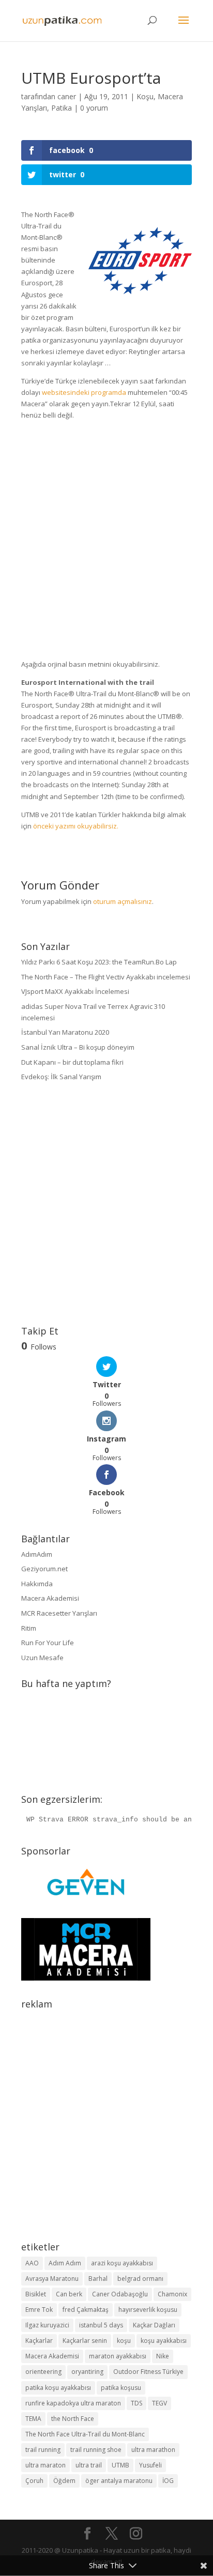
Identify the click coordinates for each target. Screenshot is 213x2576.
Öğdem (64, 2481)
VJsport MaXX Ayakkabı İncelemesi (75, 991)
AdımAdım (37, 1554)
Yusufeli (150, 2465)
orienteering (43, 2372)
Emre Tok (39, 2310)
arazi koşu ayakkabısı (122, 2263)
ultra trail (89, 2465)
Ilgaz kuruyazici (47, 2325)
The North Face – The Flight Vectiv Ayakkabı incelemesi (106, 977)
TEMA (33, 2419)
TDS (136, 2403)
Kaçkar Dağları (154, 2325)
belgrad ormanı (140, 2279)
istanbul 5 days (101, 2325)
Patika (62, 108)
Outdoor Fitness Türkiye (148, 2372)
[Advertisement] (106, 543)
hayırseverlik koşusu (148, 2310)
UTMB (120, 2465)
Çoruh (34, 2481)
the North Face (73, 2419)
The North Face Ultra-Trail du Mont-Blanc (85, 2434)
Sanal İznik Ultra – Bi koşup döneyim (78, 1047)
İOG (168, 2481)
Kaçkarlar (39, 2341)
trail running (43, 2450)
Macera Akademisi (50, 1598)
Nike (163, 2356)
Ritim (29, 1628)
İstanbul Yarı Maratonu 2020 (65, 1032)
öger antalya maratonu (119, 2481)
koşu (124, 2341)
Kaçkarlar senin (85, 2341)
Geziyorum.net (44, 1569)
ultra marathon (153, 2450)
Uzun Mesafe (42, 1658)
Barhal (98, 2279)
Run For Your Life (48, 1643)
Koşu (145, 96)
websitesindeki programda (84, 392)
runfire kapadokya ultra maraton (73, 2403)
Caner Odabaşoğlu (120, 2294)
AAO (32, 2263)
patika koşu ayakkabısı (58, 2388)
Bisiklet (36, 2294)
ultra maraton (45, 2465)
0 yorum (94, 108)
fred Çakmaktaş (86, 2310)
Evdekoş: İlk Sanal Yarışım (61, 1077)
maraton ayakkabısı (118, 2356)
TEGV (159, 2403)
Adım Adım (65, 2263)
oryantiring (87, 2372)
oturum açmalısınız (123, 901)
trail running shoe (96, 2450)
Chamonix (172, 2294)
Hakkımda (37, 1584)
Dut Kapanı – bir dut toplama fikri (72, 1062)
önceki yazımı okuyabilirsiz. (76, 826)
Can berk (69, 2294)
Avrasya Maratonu (52, 2279)
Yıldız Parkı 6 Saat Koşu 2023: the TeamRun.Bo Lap (99, 962)
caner (67, 96)
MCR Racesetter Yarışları (59, 1613)
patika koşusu (121, 2388)
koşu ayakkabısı (164, 2341)
